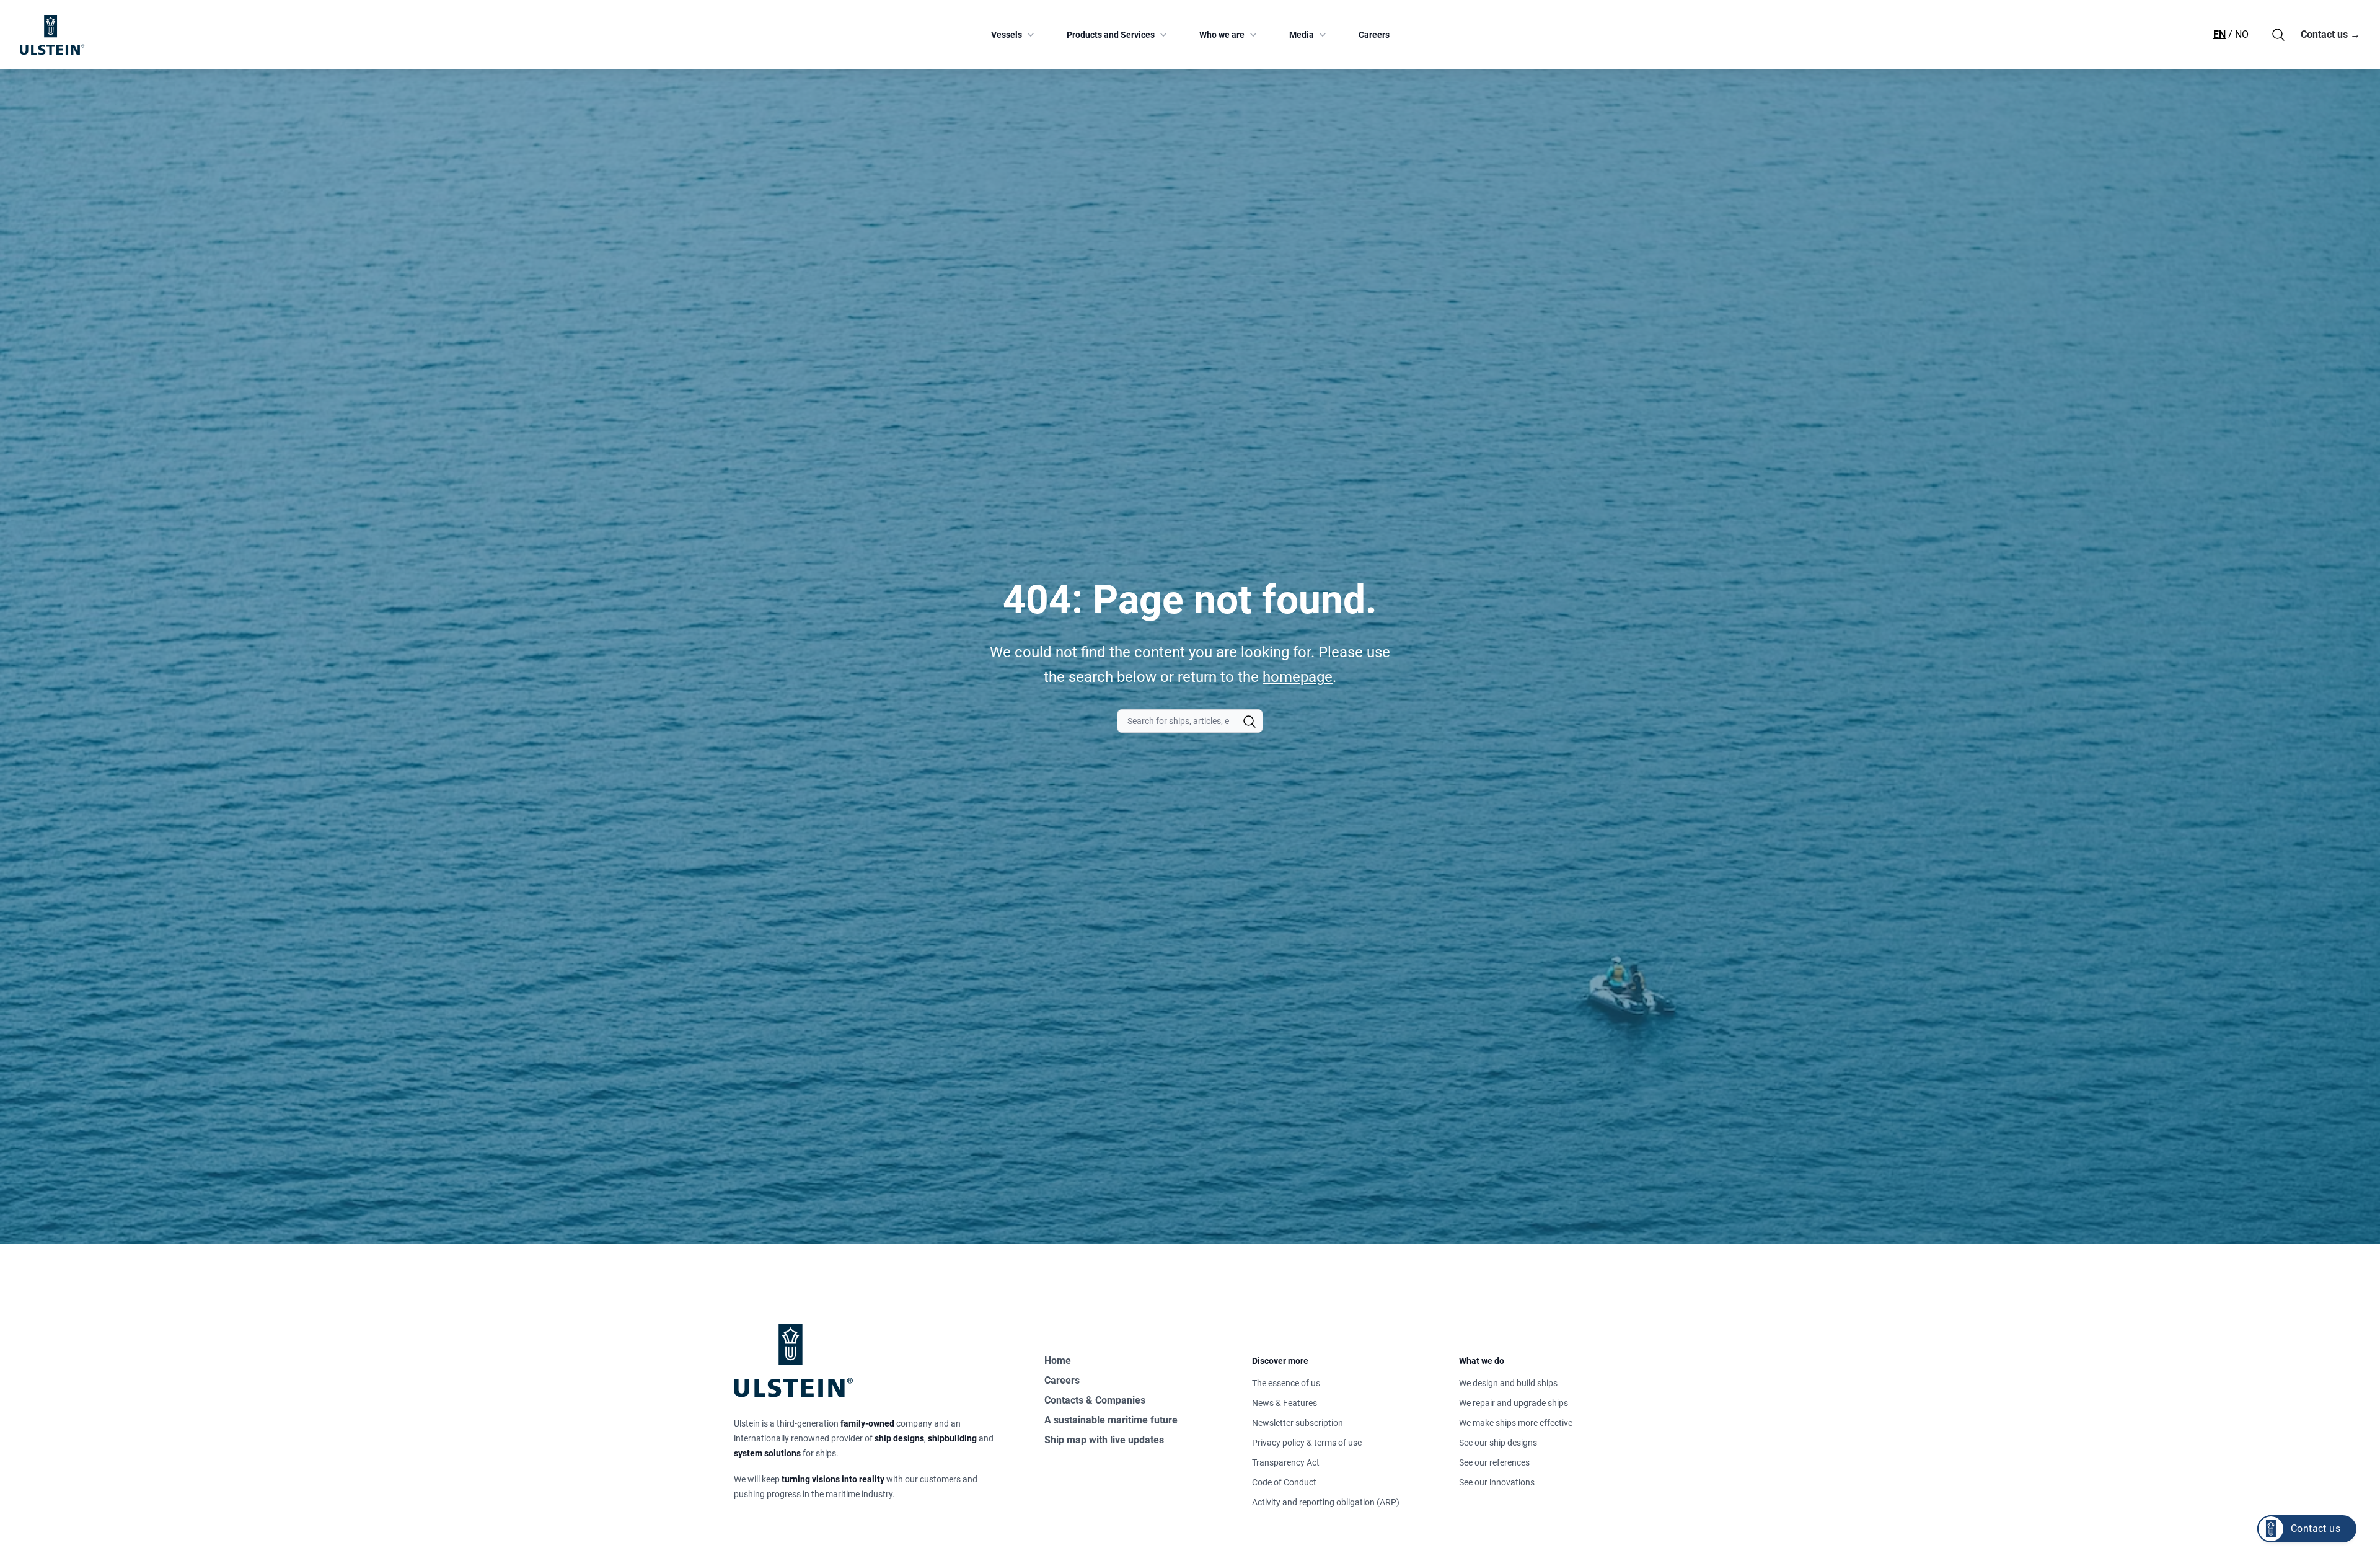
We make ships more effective (1516, 1423)
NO (2242, 34)
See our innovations (1497, 1482)
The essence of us (1286, 1383)
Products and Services (1111, 35)
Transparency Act (1286, 1462)
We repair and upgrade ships (1514, 1403)
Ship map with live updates (1104, 1440)
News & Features (1285, 1403)
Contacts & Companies (1095, 1400)
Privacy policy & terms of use (1307, 1443)
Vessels (1007, 35)
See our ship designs (1498, 1443)
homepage (1298, 677)
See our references (1494, 1462)
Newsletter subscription (1298, 1423)
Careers (1374, 35)
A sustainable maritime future (1111, 1420)
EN (2219, 34)
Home (1058, 1360)
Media (1302, 35)
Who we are (1222, 35)
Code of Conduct (1284, 1482)
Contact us (2330, 34)
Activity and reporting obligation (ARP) (1326, 1502)
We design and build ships (1508, 1383)
